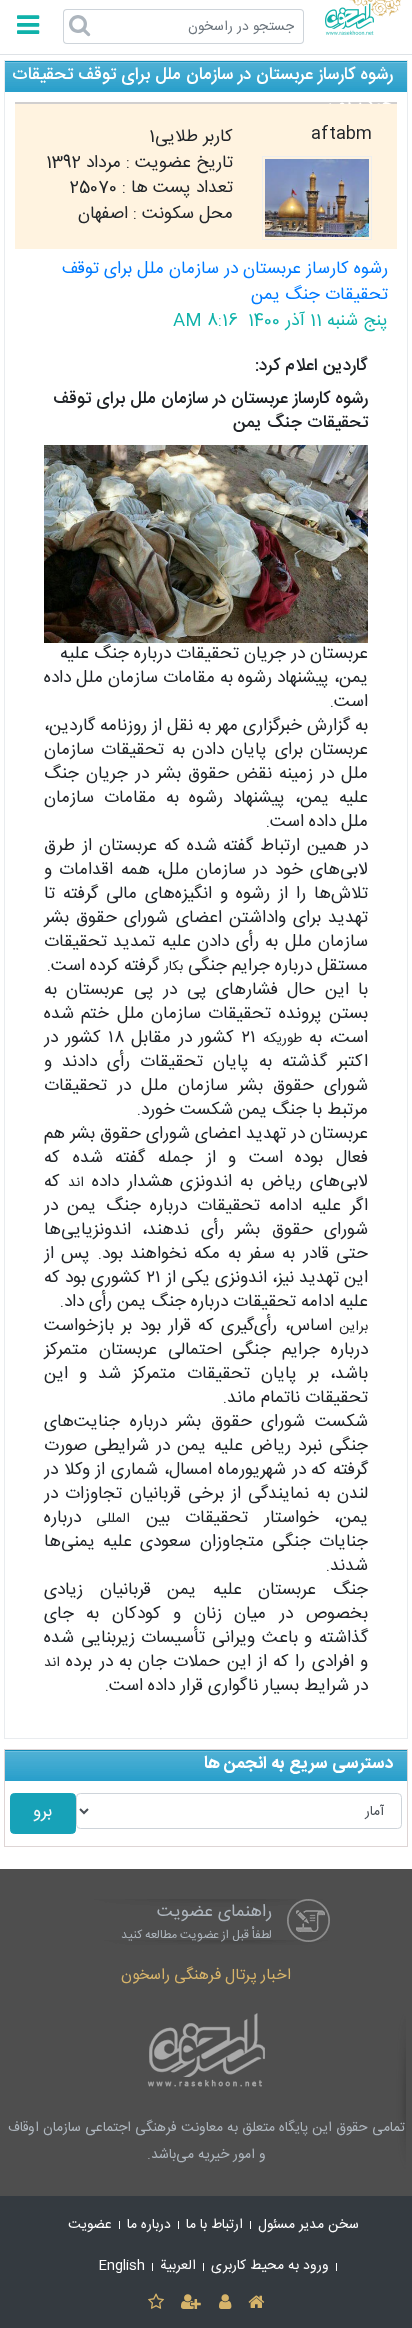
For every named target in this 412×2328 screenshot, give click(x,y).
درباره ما (149, 2225)
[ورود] (224, 2303)
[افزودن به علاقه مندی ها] (155, 2303)
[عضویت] (191, 2303)
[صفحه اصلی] (255, 2303)
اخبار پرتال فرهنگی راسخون (206, 1975)
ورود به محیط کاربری (270, 2266)
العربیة (178, 2266)
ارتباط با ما (214, 2225)
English (122, 2266)
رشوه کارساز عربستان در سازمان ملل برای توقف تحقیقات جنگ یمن (225, 282)
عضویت (90, 2225)
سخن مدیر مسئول (308, 2225)
